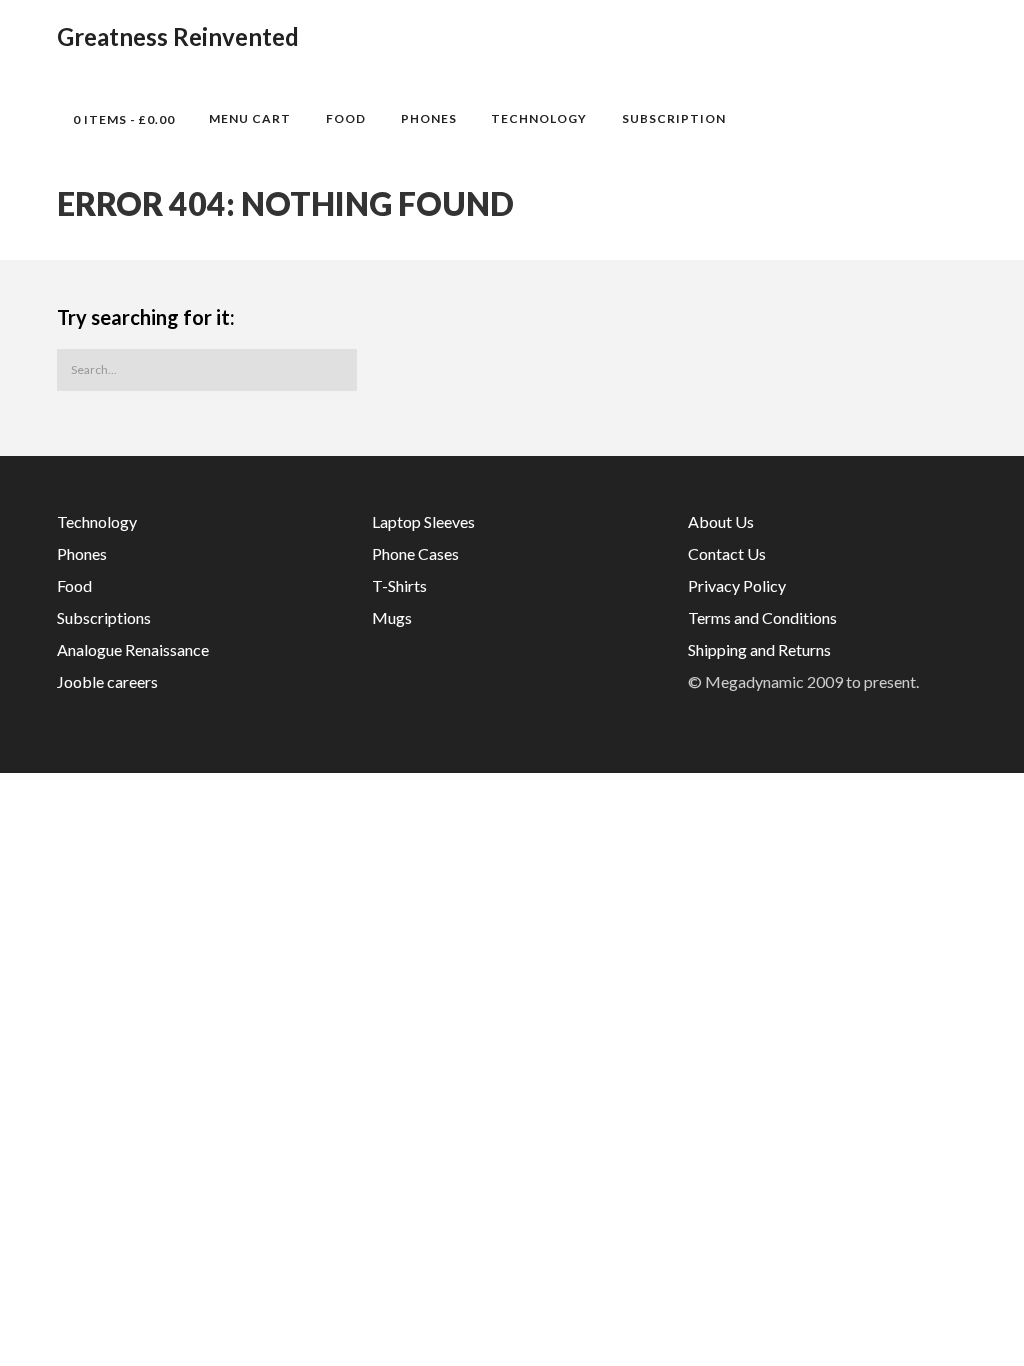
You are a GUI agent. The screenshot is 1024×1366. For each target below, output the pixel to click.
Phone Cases (415, 553)
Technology (539, 118)
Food (346, 118)
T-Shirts (399, 585)
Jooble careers (107, 681)
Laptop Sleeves (423, 521)
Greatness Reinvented (178, 37)
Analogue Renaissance (133, 649)
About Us (721, 521)
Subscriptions (104, 617)
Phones (429, 118)
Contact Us (727, 553)
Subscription (674, 118)
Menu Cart (250, 118)
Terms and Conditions (762, 617)
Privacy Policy (737, 585)
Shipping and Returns (759, 649)
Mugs (392, 617)
